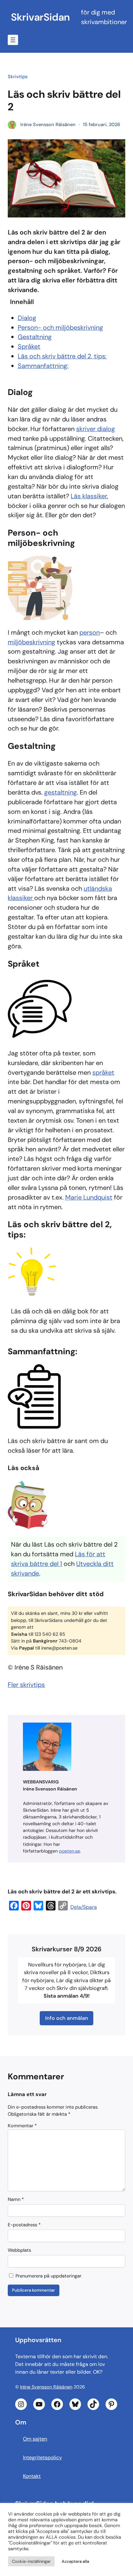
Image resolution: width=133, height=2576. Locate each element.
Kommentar (22, 2126)
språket (103, 1072)
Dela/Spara (84, 1907)
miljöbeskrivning (31, 642)
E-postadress (24, 2225)
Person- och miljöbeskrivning (60, 327)
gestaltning (61, 792)
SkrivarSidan (40, 17)
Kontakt (32, 2476)
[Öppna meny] (13, 40)
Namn (16, 2199)
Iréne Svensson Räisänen (46, 2387)
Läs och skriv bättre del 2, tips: (62, 356)
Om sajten (35, 2439)
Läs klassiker (89, 496)
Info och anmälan (67, 2018)
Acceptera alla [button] (75, 2561)
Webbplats (19, 2250)
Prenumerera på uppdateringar (48, 2276)
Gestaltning (35, 337)
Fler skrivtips (26, 1685)
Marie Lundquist (89, 1197)
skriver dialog (96, 429)
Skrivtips (18, 77)
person (90, 632)
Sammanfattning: (43, 366)
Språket (29, 346)
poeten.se (70, 1851)
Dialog (27, 318)
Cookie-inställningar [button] (31, 2561)
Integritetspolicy (42, 2457)
